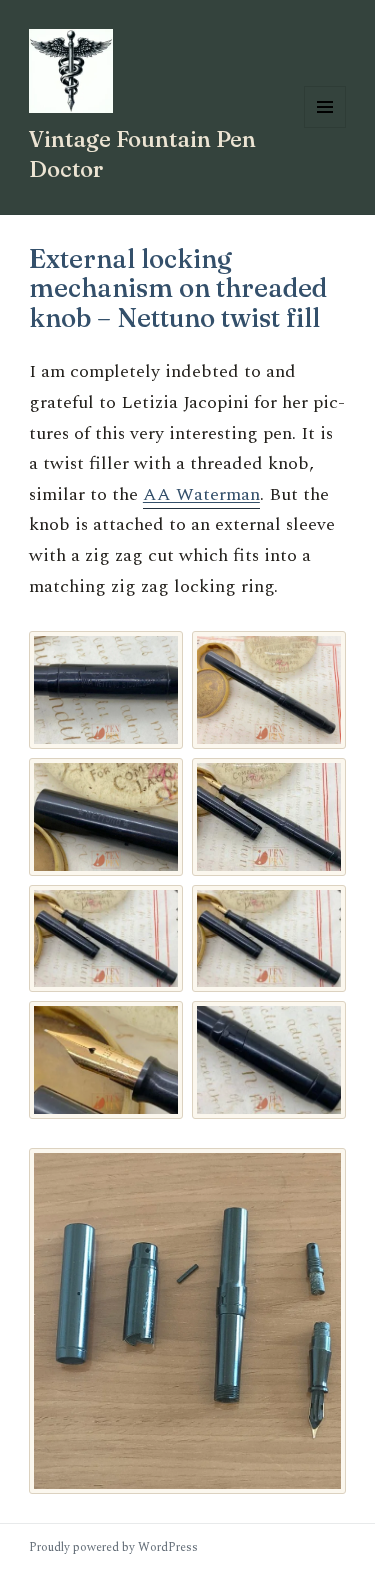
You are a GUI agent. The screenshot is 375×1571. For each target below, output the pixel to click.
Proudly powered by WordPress (113, 1547)
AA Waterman (201, 494)
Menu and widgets (325, 127)
